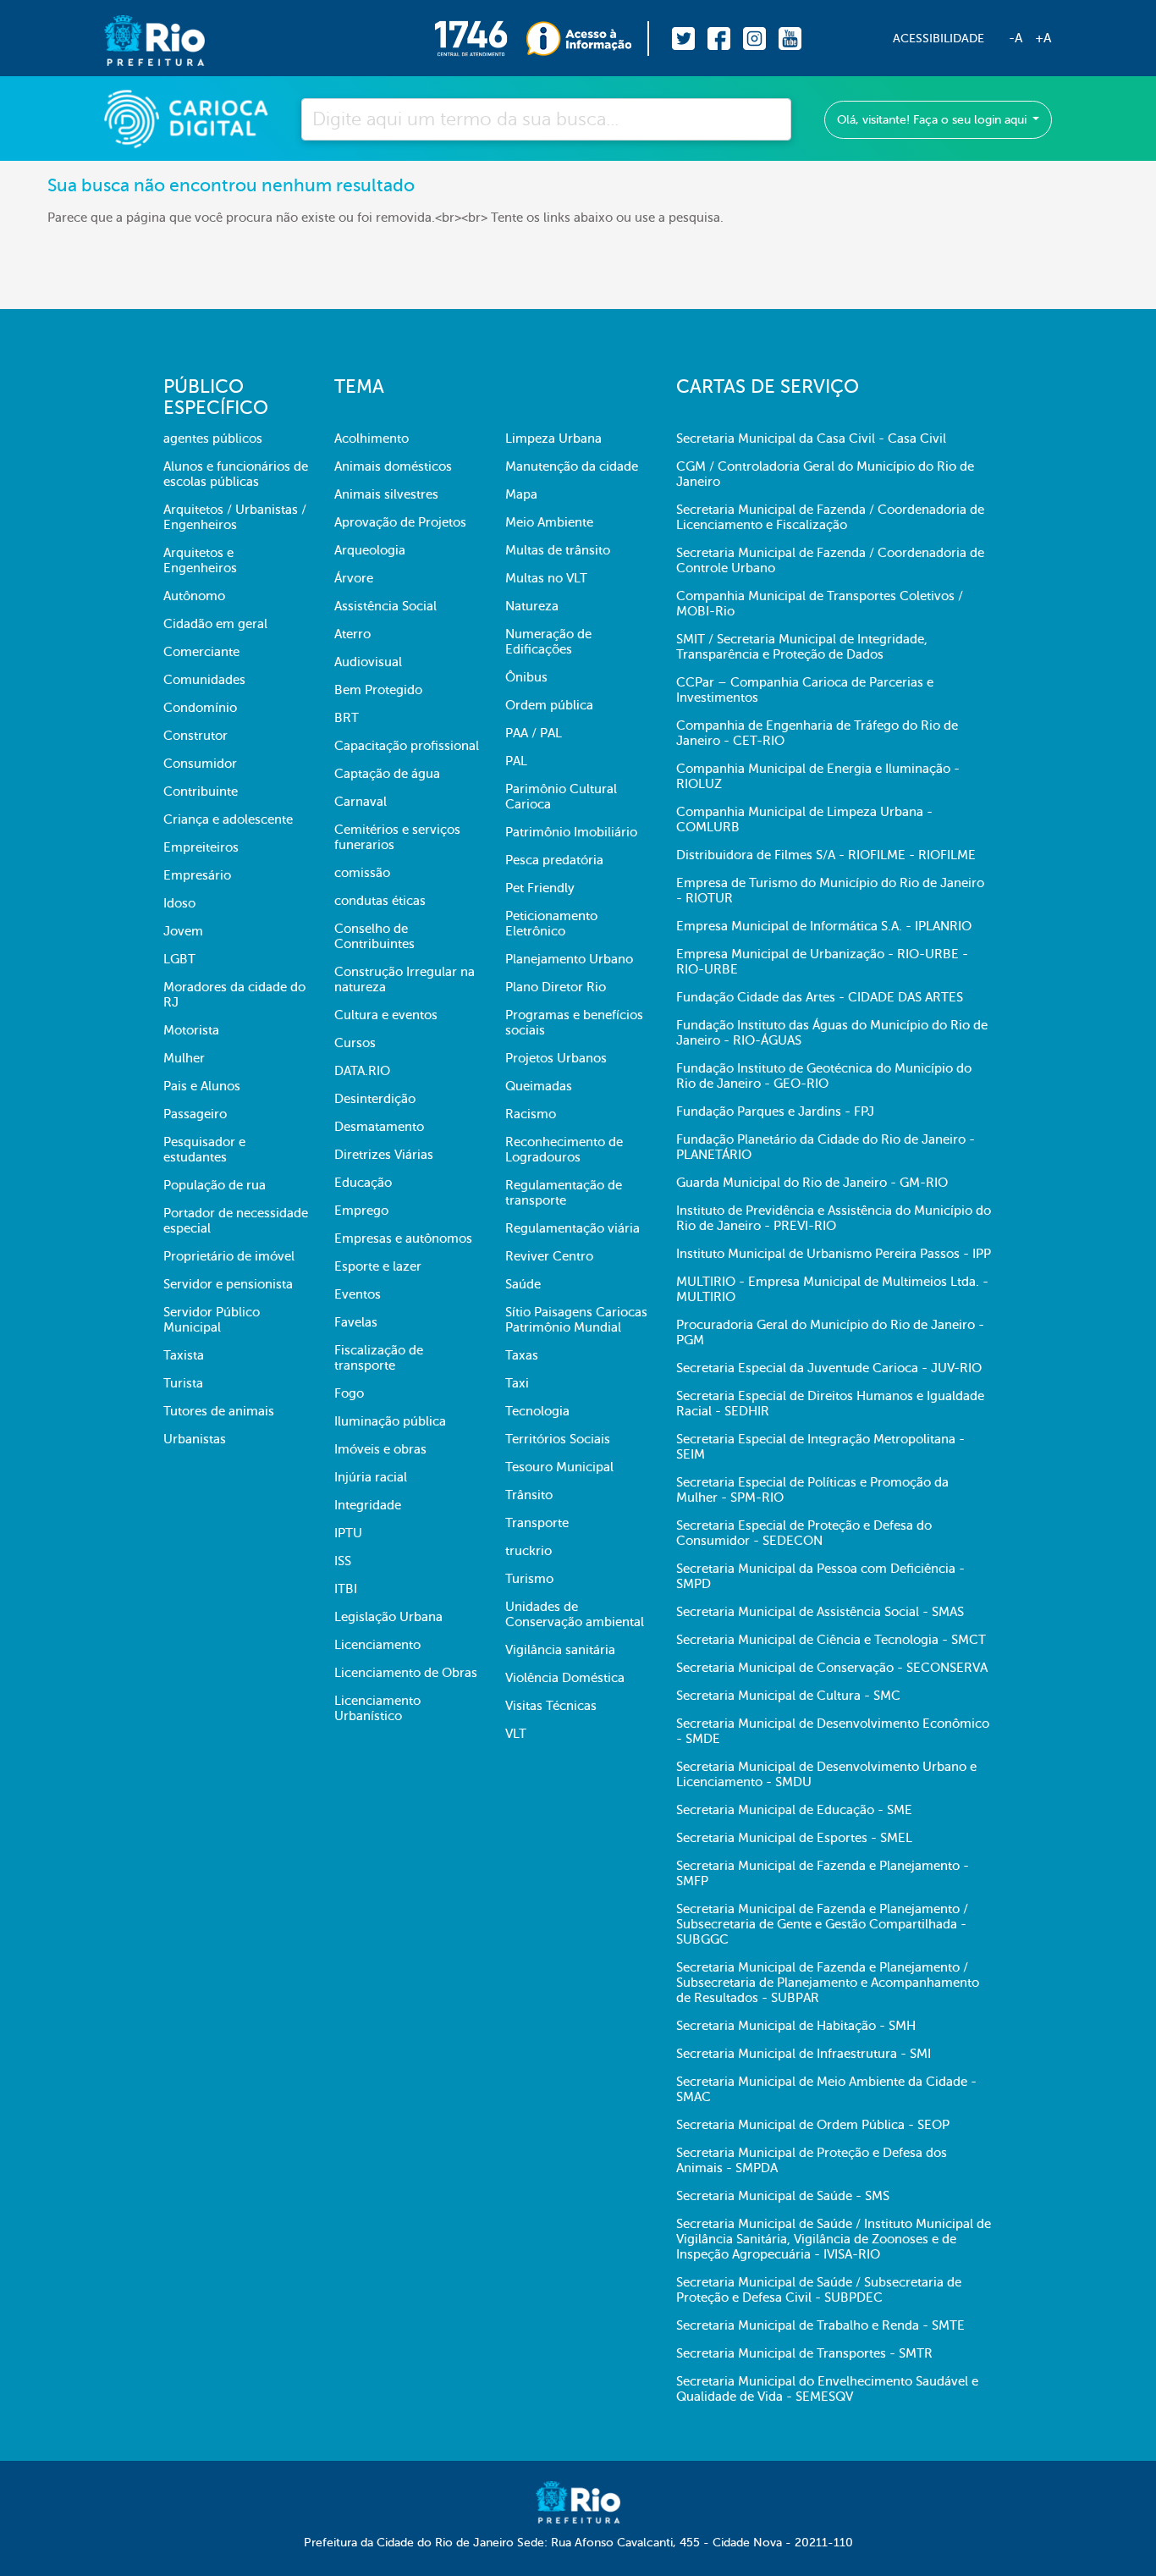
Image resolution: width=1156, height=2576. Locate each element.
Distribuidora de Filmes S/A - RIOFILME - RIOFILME (826, 855)
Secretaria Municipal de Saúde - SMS (783, 2196)
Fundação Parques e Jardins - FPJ (775, 1111)
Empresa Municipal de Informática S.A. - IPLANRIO (824, 926)
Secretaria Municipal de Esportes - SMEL (794, 1838)
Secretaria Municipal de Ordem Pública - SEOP (813, 2125)
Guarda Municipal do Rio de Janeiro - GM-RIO (812, 1183)
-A (1016, 38)
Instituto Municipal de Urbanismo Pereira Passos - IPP (834, 1254)
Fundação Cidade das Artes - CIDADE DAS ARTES (820, 997)
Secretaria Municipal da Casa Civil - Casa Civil (811, 439)
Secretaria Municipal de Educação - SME (794, 1810)
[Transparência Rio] (588, 39)
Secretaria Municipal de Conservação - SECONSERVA (832, 1668)
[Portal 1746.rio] (480, 39)
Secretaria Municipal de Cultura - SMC (788, 1696)
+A (1043, 38)
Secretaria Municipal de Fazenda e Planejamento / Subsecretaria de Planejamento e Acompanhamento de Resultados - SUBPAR (828, 1983)
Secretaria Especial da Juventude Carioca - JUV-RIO (829, 1368)
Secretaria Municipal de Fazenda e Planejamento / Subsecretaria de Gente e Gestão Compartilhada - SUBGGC (822, 1924)
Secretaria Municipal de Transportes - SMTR (804, 2353)
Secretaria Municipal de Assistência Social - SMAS (820, 1612)
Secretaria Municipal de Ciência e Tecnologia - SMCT (831, 1640)
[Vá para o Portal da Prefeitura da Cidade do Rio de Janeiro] (138, 39)
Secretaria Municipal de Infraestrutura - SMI (804, 2054)
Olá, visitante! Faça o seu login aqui (933, 120)
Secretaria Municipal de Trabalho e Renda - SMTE (820, 2325)
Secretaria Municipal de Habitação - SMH (796, 2026)
